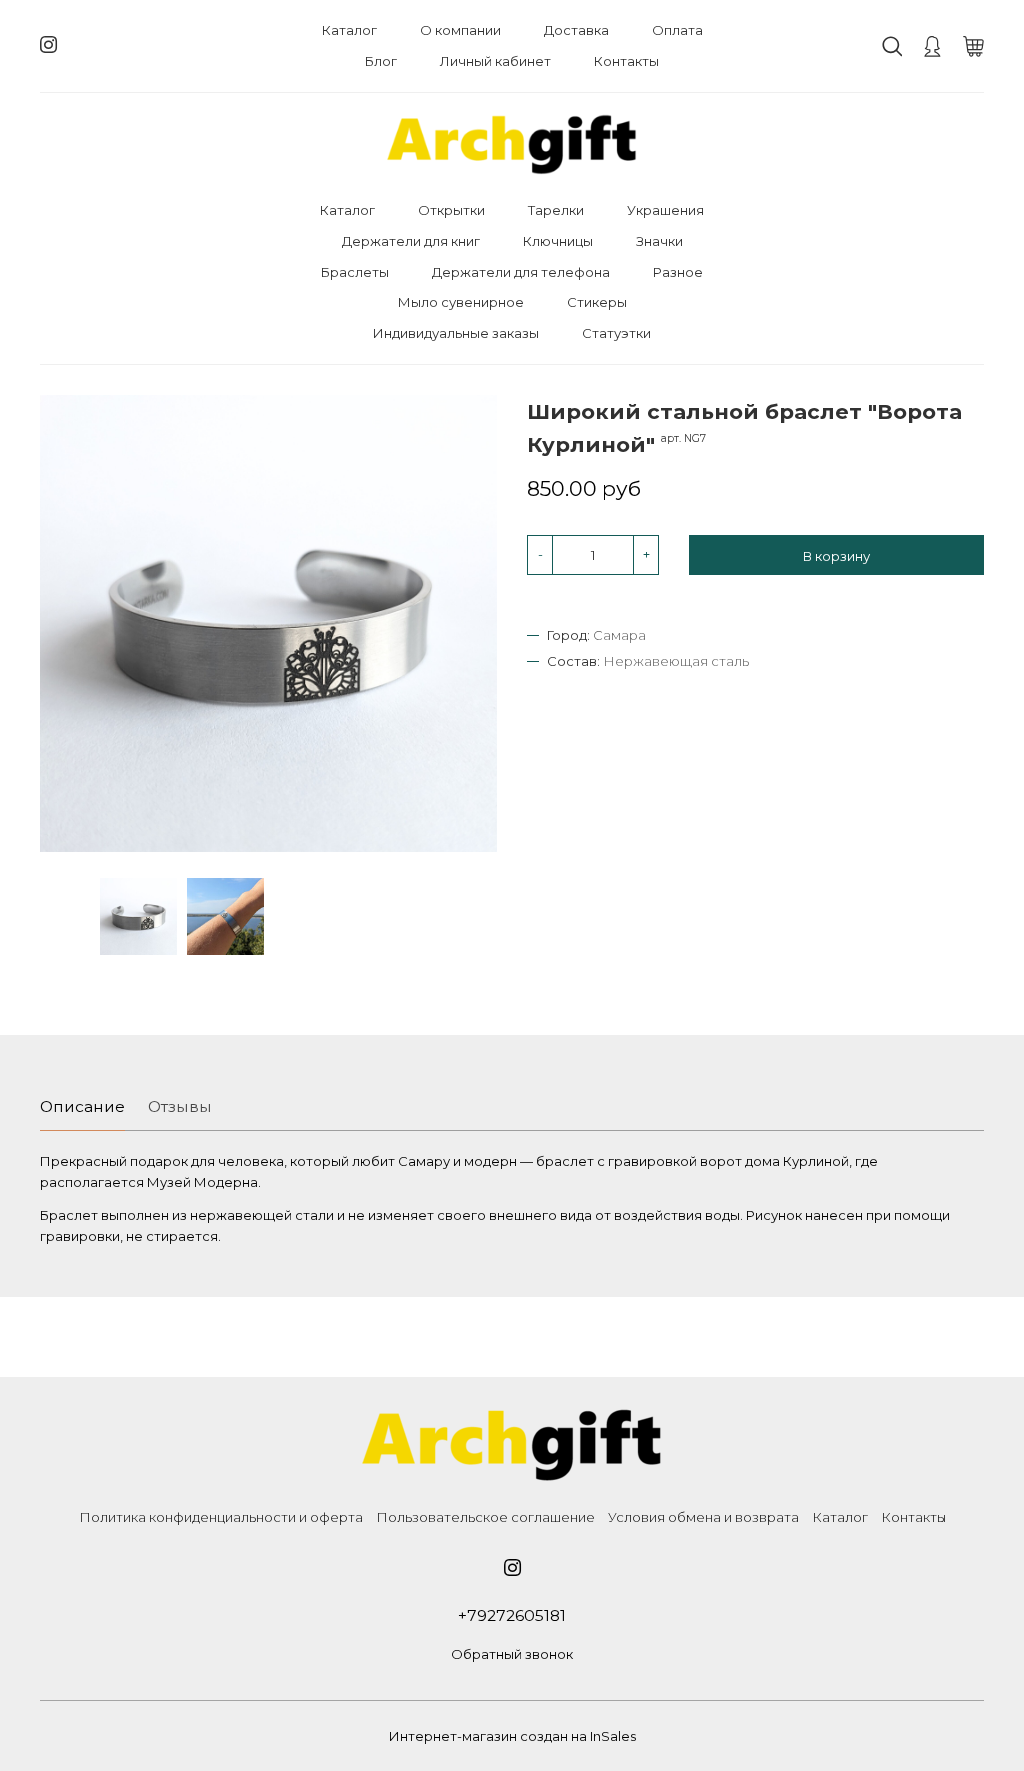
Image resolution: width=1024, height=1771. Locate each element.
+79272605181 (512, 1615)
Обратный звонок (512, 1654)
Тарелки (556, 210)
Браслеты (355, 272)
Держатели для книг (411, 241)
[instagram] (48, 45)
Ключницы (558, 241)
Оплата (677, 30)
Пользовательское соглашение (485, 1517)
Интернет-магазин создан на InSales (512, 1736)
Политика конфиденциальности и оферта (221, 1517)
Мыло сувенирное (461, 302)
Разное (678, 272)
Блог (381, 61)
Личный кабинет (495, 61)
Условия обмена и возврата (703, 1517)
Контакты (626, 61)
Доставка (576, 30)
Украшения (665, 210)
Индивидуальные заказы (456, 333)
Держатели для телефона (521, 272)
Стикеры (597, 302)
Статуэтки (616, 333)
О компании (460, 30)
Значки (659, 241)
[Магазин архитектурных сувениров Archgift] (512, 144)
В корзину (836, 556)
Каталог (349, 30)
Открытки (451, 210)
